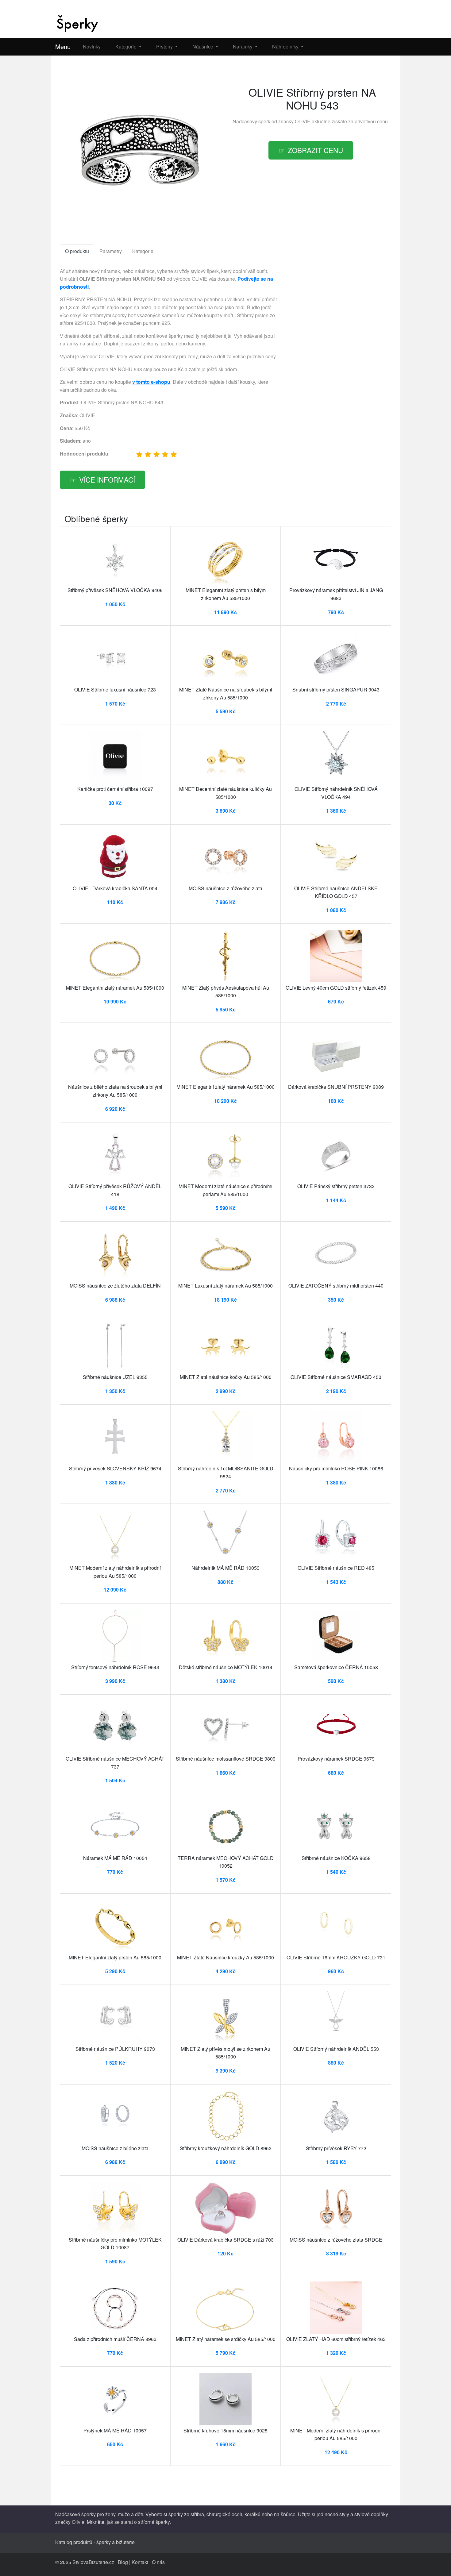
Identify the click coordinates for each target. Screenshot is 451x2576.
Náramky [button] (243, 46)
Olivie (78, 2522)
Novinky (92, 46)
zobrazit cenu (315, 150)
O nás (158, 2562)
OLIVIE (303, 121)
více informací (107, 479)
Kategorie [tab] (143, 251)
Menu (63, 46)
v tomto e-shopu (151, 382)
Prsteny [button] (165, 46)
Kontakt (140, 2562)
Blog (123, 2562)
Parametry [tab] (111, 251)
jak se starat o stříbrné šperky (138, 2522)
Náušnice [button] (203, 46)
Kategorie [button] (127, 46)
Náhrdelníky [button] (286, 46)
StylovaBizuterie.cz (93, 2562)
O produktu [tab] (77, 251)
